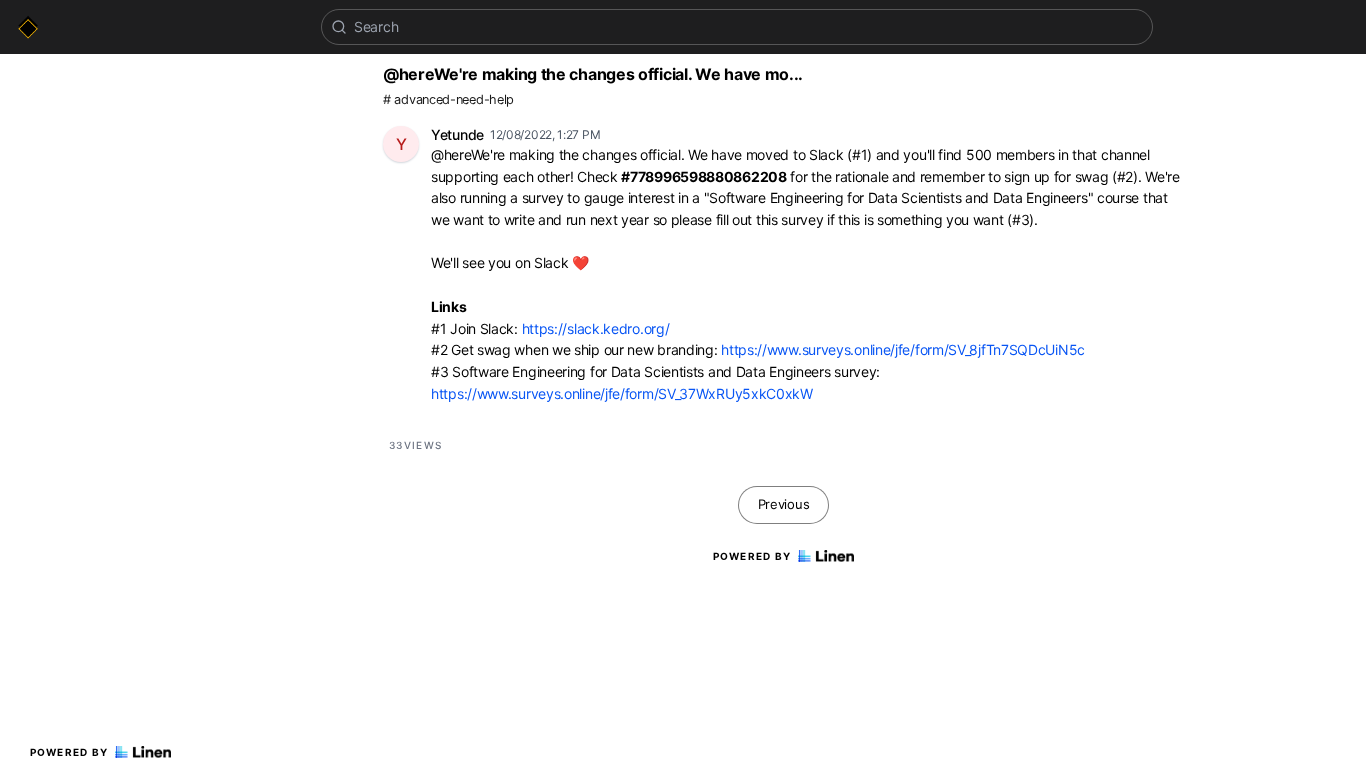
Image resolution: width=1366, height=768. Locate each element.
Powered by (69, 752)
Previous (784, 504)
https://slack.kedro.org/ (596, 328)
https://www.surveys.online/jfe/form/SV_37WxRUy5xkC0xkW (622, 393)
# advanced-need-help (448, 99)
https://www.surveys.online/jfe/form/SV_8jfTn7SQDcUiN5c (903, 349)
